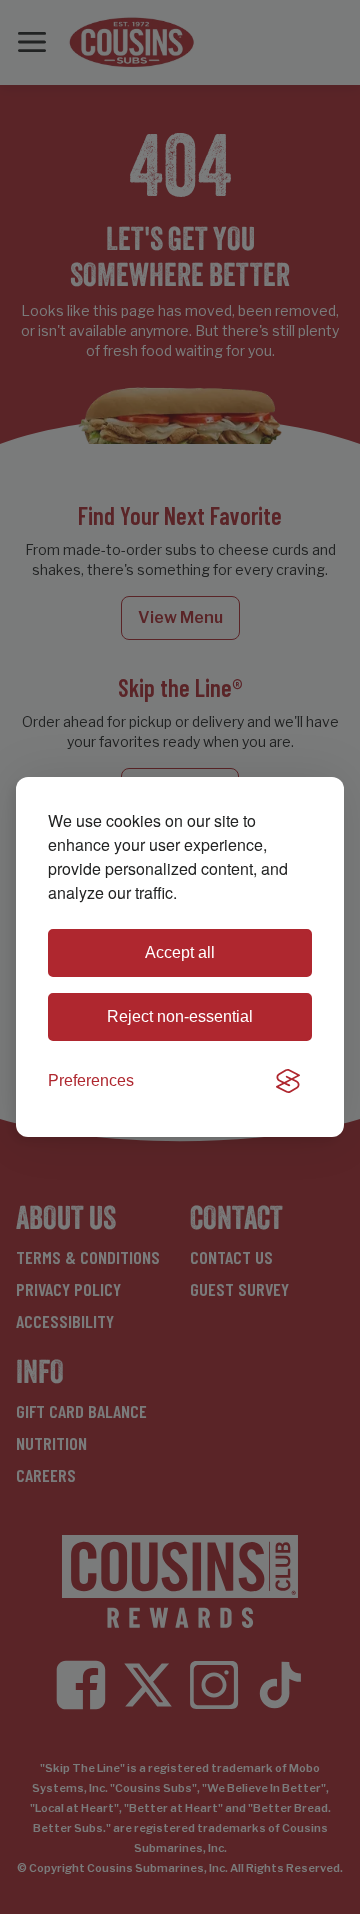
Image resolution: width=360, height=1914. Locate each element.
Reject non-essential (180, 1016)
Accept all (180, 952)
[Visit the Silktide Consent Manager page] (288, 1081)
